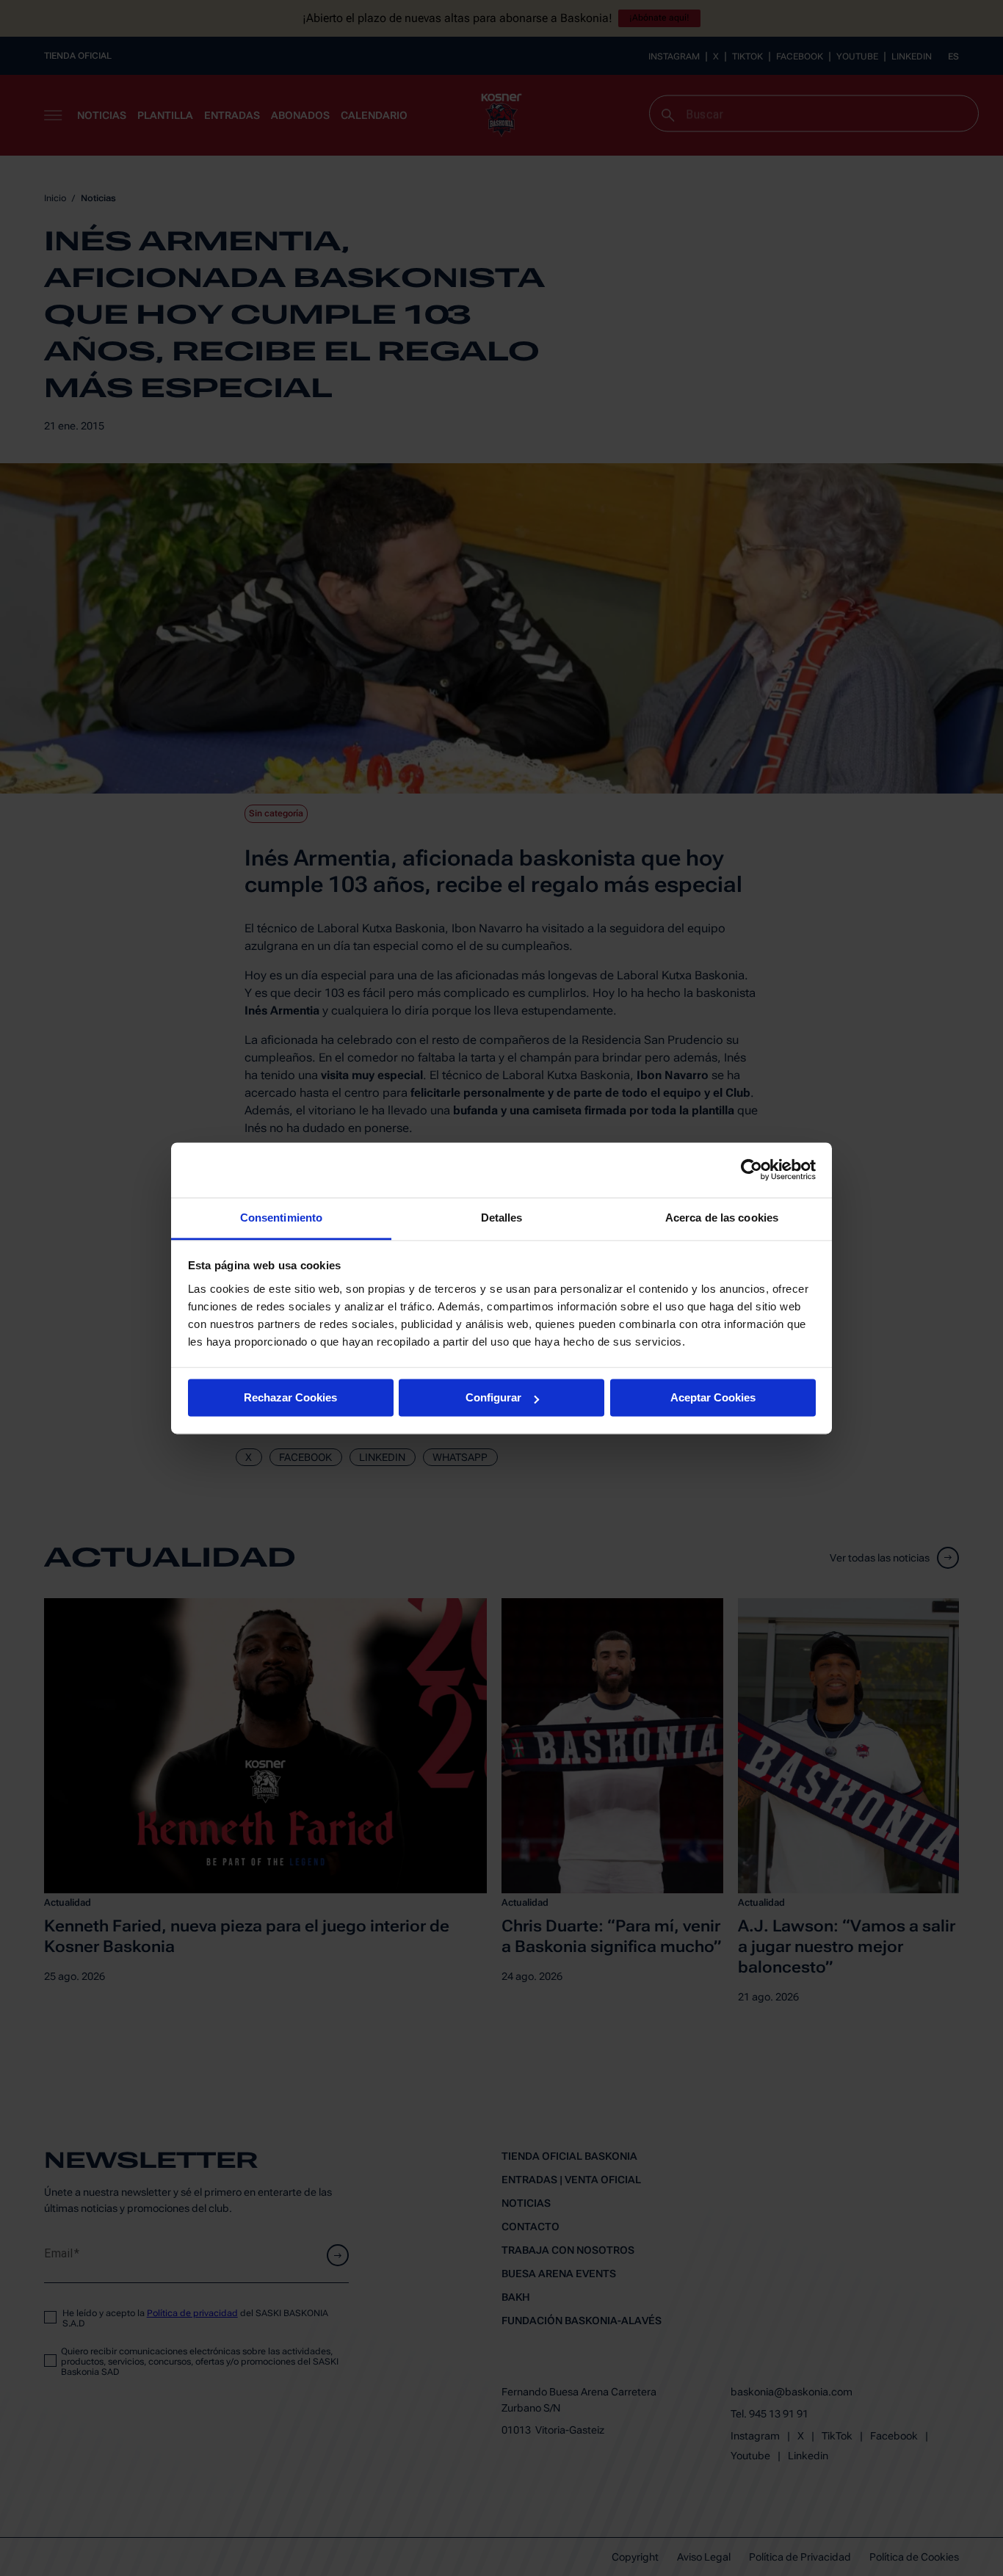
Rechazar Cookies (290, 1397)
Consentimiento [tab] (281, 1218)
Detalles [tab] (502, 1218)
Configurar (493, 1397)
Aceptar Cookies (713, 1397)
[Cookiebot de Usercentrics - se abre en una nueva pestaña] (752, 1169)
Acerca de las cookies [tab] (722, 1218)
